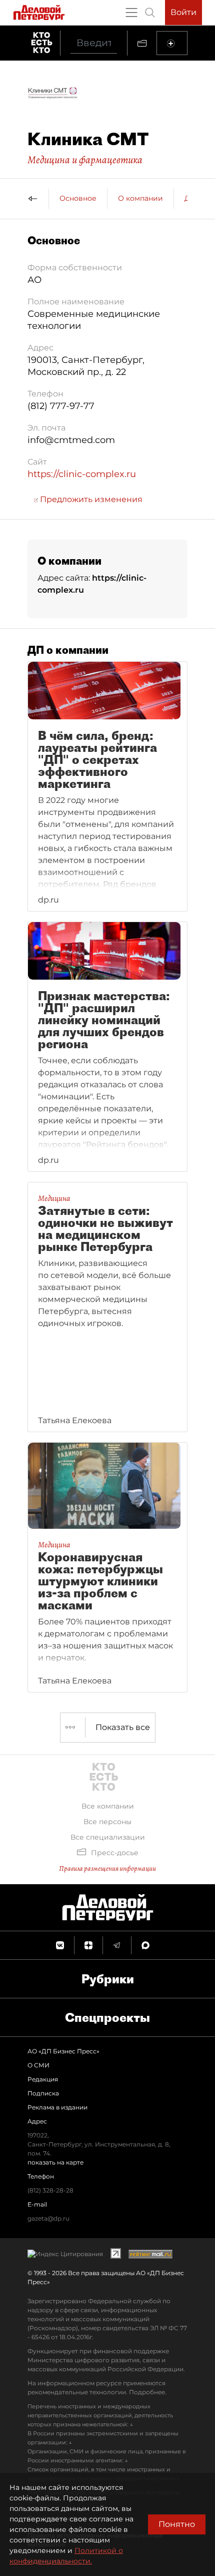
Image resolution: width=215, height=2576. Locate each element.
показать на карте (55, 2162)
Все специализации (108, 1837)
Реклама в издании (57, 2107)
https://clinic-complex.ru (82, 474)
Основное (78, 198)
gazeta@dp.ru (48, 2218)
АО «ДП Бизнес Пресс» (63, 2051)
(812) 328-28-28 (50, 2190)
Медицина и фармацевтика (85, 160)
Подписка (43, 2093)
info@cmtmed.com (71, 440)
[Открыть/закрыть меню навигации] (131, 13)
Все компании (108, 1806)
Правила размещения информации (107, 1868)
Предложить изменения (90, 499)
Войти (183, 12)
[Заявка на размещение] (172, 43)
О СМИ (38, 2065)
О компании (140, 198)
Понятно (177, 2524)
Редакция (43, 2079)
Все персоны (107, 1822)
